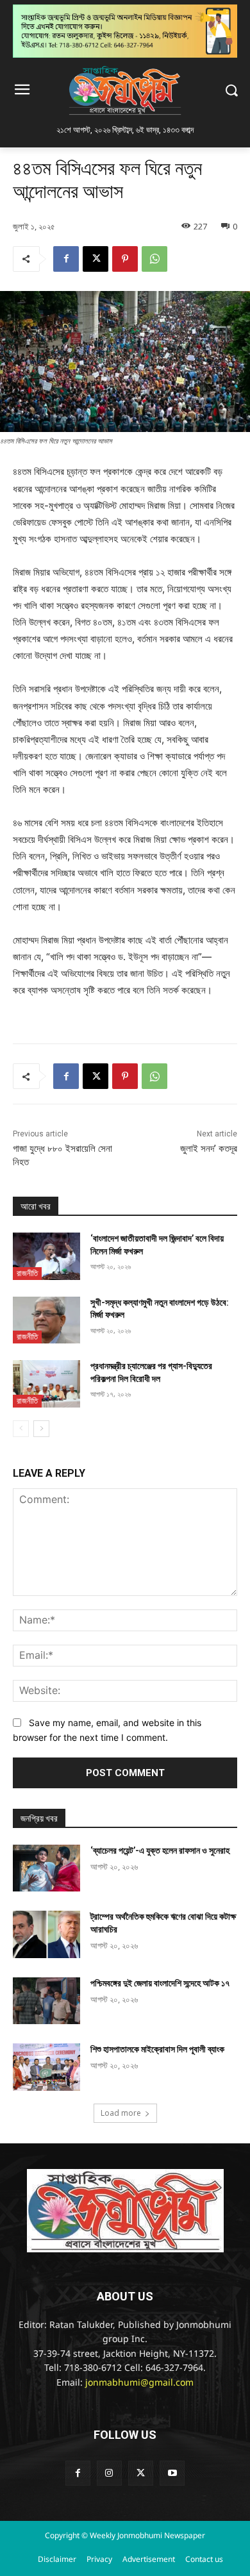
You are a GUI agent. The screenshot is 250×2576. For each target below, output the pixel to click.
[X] (96, 259)
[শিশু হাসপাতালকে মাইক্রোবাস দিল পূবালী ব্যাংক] (46, 2067)
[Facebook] (66, 259)
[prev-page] (21, 1429)
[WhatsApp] (154, 259)
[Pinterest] (125, 259)
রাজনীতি (27, 1273)
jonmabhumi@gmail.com (139, 2383)
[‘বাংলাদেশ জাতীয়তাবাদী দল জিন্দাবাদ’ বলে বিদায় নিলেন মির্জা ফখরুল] (46, 1256)
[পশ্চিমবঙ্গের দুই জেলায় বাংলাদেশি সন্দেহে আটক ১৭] (46, 2001)
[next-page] (41, 1429)
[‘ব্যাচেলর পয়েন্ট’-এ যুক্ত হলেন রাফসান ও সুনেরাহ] (46, 1868)
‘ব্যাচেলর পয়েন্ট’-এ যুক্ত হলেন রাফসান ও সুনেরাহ (160, 1850)
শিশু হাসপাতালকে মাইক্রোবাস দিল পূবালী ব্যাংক (157, 2049)
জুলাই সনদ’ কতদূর (209, 1149)
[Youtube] (172, 2473)
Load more (121, 2113)
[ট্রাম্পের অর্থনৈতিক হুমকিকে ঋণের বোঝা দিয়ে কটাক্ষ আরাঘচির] (46, 1934)
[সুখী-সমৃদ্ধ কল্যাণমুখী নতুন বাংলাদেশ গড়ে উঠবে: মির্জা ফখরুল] (46, 1320)
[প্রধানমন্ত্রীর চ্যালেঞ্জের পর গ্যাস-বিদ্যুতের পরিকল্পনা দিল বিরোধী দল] (46, 1384)
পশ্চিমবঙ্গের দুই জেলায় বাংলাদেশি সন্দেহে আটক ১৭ (160, 1983)
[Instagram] (109, 2473)
